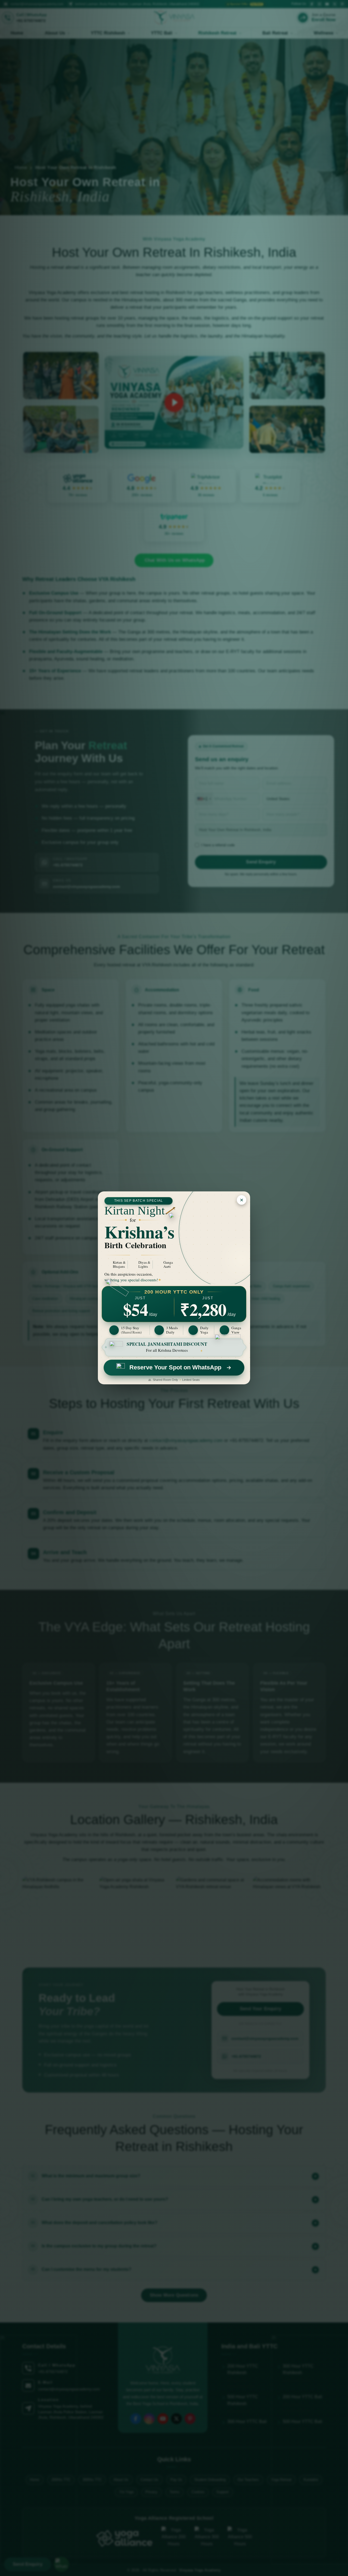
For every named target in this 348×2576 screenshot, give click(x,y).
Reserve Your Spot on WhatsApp (175, 1367)
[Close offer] (242, 1200)
